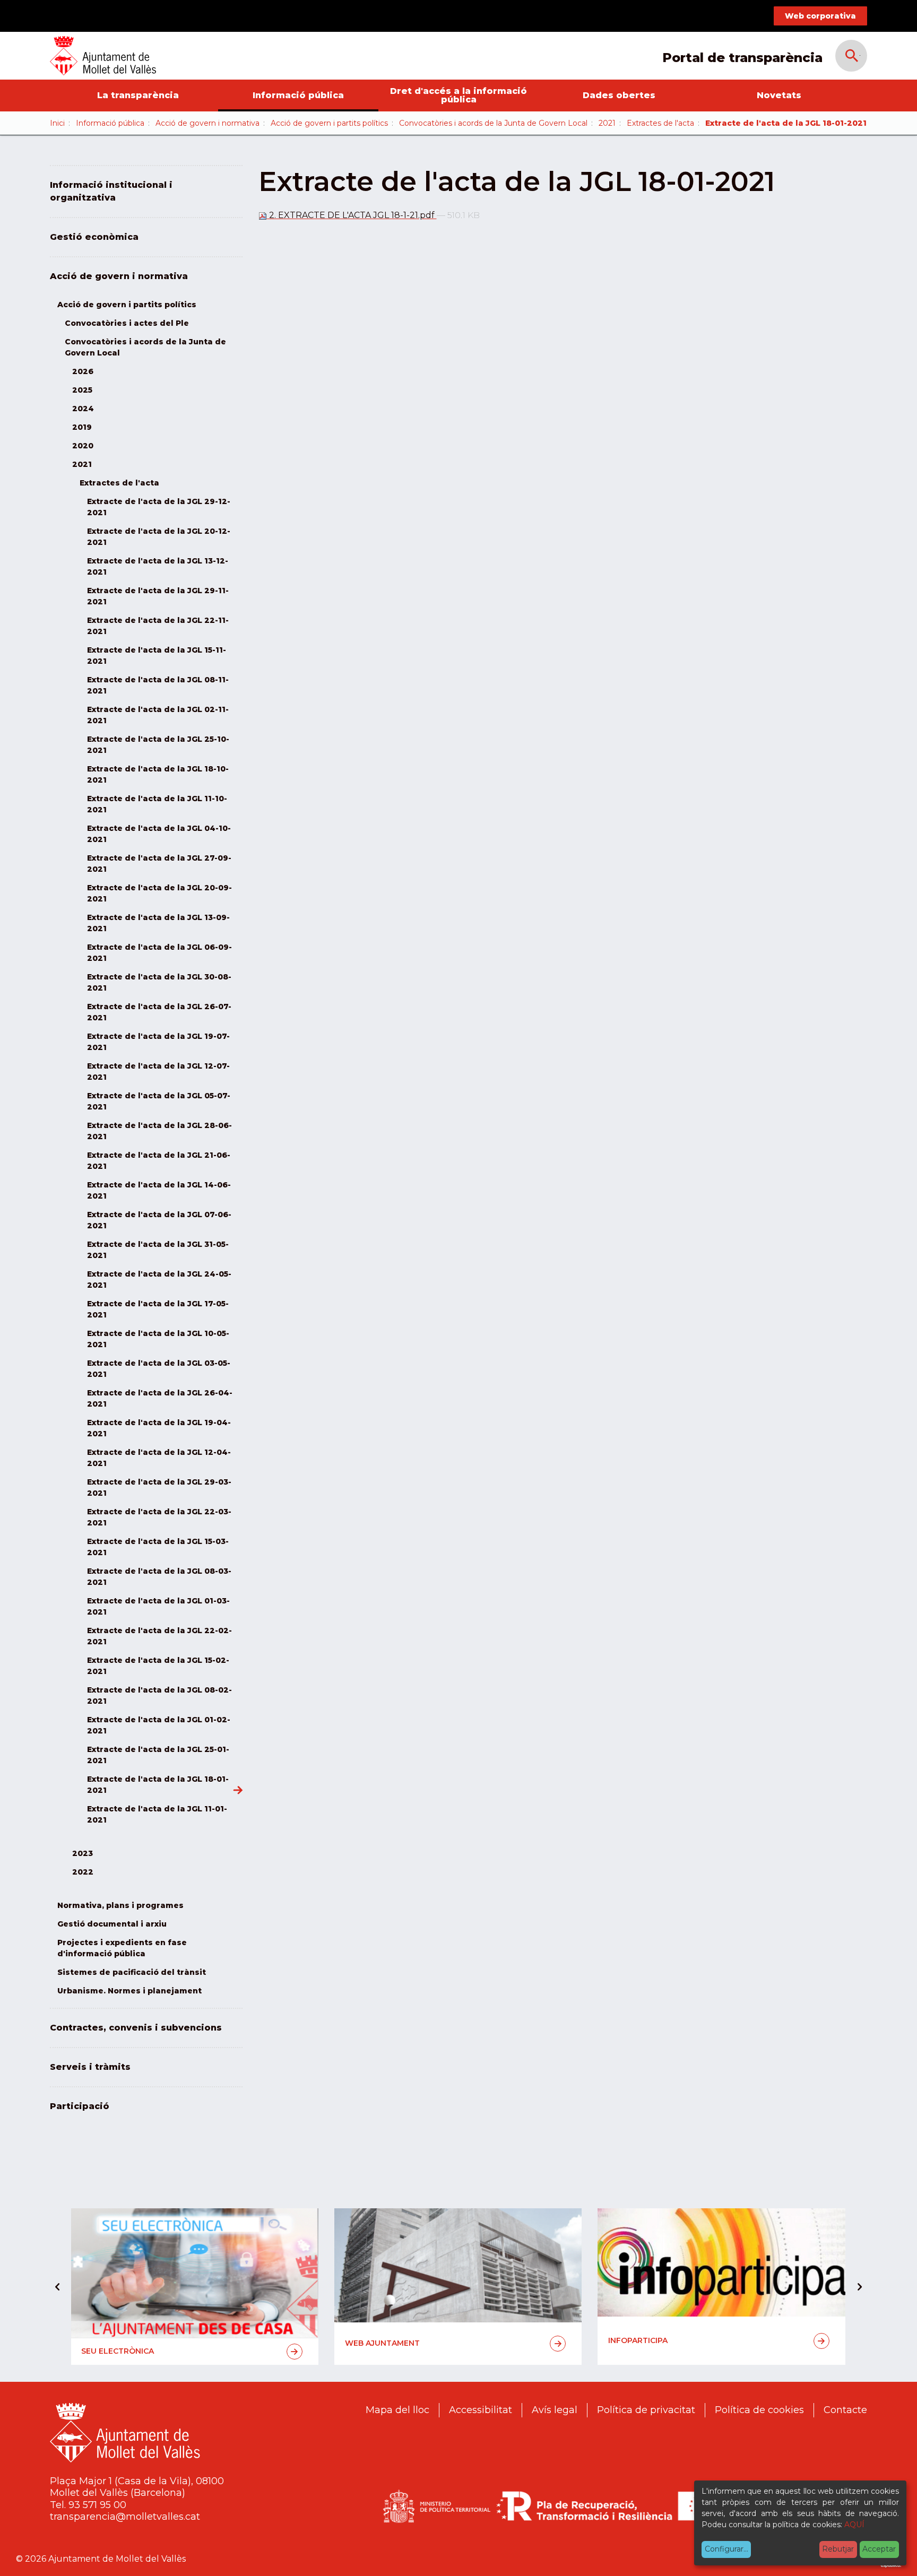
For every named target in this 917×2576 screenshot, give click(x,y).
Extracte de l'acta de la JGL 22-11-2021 (158, 626)
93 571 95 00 (97, 2505)
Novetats (779, 95)
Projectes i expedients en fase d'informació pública (122, 1948)
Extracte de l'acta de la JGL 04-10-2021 (159, 834)
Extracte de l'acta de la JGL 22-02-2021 (159, 1636)
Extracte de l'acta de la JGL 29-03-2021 (159, 1488)
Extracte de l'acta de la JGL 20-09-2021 (159, 893)
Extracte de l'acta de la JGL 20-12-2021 (159, 537)
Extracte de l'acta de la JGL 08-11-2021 (158, 685)
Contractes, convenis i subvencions (136, 2028)
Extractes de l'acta (660, 123)
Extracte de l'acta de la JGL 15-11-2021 (157, 656)
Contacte (845, 2410)
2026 (83, 371)
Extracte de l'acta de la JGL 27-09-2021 (159, 864)
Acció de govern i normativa (207, 123)
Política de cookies (759, 2410)
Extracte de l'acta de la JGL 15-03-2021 (158, 1547)
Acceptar (879, 2549)
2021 (607, 123)
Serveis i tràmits (90, 2067)
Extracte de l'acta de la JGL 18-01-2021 (158, 1785)
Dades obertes (619, 95)
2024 (83, 409)
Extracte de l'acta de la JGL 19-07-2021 (158, 1042)
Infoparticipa (638, 2340)
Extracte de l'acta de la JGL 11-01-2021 (157, 1814)
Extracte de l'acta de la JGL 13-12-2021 (158, 566)
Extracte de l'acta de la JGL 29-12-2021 (159, 507)
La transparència (138, 95)
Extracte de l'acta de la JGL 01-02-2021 (159, 1725)
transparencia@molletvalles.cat (125, 2517)
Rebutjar (838, 2549)
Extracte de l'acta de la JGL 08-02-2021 (159, 1695)
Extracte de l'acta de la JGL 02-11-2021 (158, 715)
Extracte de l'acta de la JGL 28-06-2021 (159, 1131)
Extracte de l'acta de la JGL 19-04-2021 (159, 1428)
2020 (83, 446)
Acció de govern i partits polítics (329, 123)
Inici (57, 123)
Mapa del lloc (397, 2410)
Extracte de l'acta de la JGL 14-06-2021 (159, 1190)
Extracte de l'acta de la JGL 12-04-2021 (159, 1458)
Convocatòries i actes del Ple (127, 323)
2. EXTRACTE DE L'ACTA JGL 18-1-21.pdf (352, 215)
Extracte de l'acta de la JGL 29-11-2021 (158, 596)
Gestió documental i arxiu (112, 1924)
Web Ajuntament (382, 2343)
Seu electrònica (118, 2351)
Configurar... (726, 2549)
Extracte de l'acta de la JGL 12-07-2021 (158, 1072)
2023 (83, 1853)
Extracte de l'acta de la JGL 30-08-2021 (159, 982)
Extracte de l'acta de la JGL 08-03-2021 (159, 1577)
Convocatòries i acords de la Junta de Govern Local (493, 123)
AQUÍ (854, 2525)
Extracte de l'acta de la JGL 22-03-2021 (159, 1517)
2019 (82, 427)
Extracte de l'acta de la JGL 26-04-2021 (160, 1398)
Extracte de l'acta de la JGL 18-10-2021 (158, 774)
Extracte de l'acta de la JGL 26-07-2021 (159, 1012)
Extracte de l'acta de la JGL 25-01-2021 (158, 1755)
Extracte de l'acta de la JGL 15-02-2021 (158, 1666)
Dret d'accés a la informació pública (458, 95)
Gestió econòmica (94, 237)
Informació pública (298, 95)
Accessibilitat (481, 2410)
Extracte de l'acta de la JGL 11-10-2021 (157, 804)
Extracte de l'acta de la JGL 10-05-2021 (158, 1339)
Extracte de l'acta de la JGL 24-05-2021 (159, 1280)
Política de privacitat (646, 2410)
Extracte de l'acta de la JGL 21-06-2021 (159, 1161)
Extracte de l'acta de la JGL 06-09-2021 (159, 953)
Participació (80, 2106)
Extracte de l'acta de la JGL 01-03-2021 (158, 1606)
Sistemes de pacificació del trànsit (132, 1972)
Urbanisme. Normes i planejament (129, 1991)
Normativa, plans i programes (120, 1905)
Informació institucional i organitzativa (111, 191)
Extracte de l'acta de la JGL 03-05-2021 (159, 1369)
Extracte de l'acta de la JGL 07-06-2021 (159, 1220)
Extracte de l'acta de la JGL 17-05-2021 (158, 1309)
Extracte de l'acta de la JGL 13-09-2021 (158, 923)
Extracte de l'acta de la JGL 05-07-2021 (159, 1101)
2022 (83, 1872)
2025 (82, 390)
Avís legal (555, 2410)
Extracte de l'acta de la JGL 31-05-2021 (158, 1250)
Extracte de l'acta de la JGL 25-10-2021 (158, 745)
